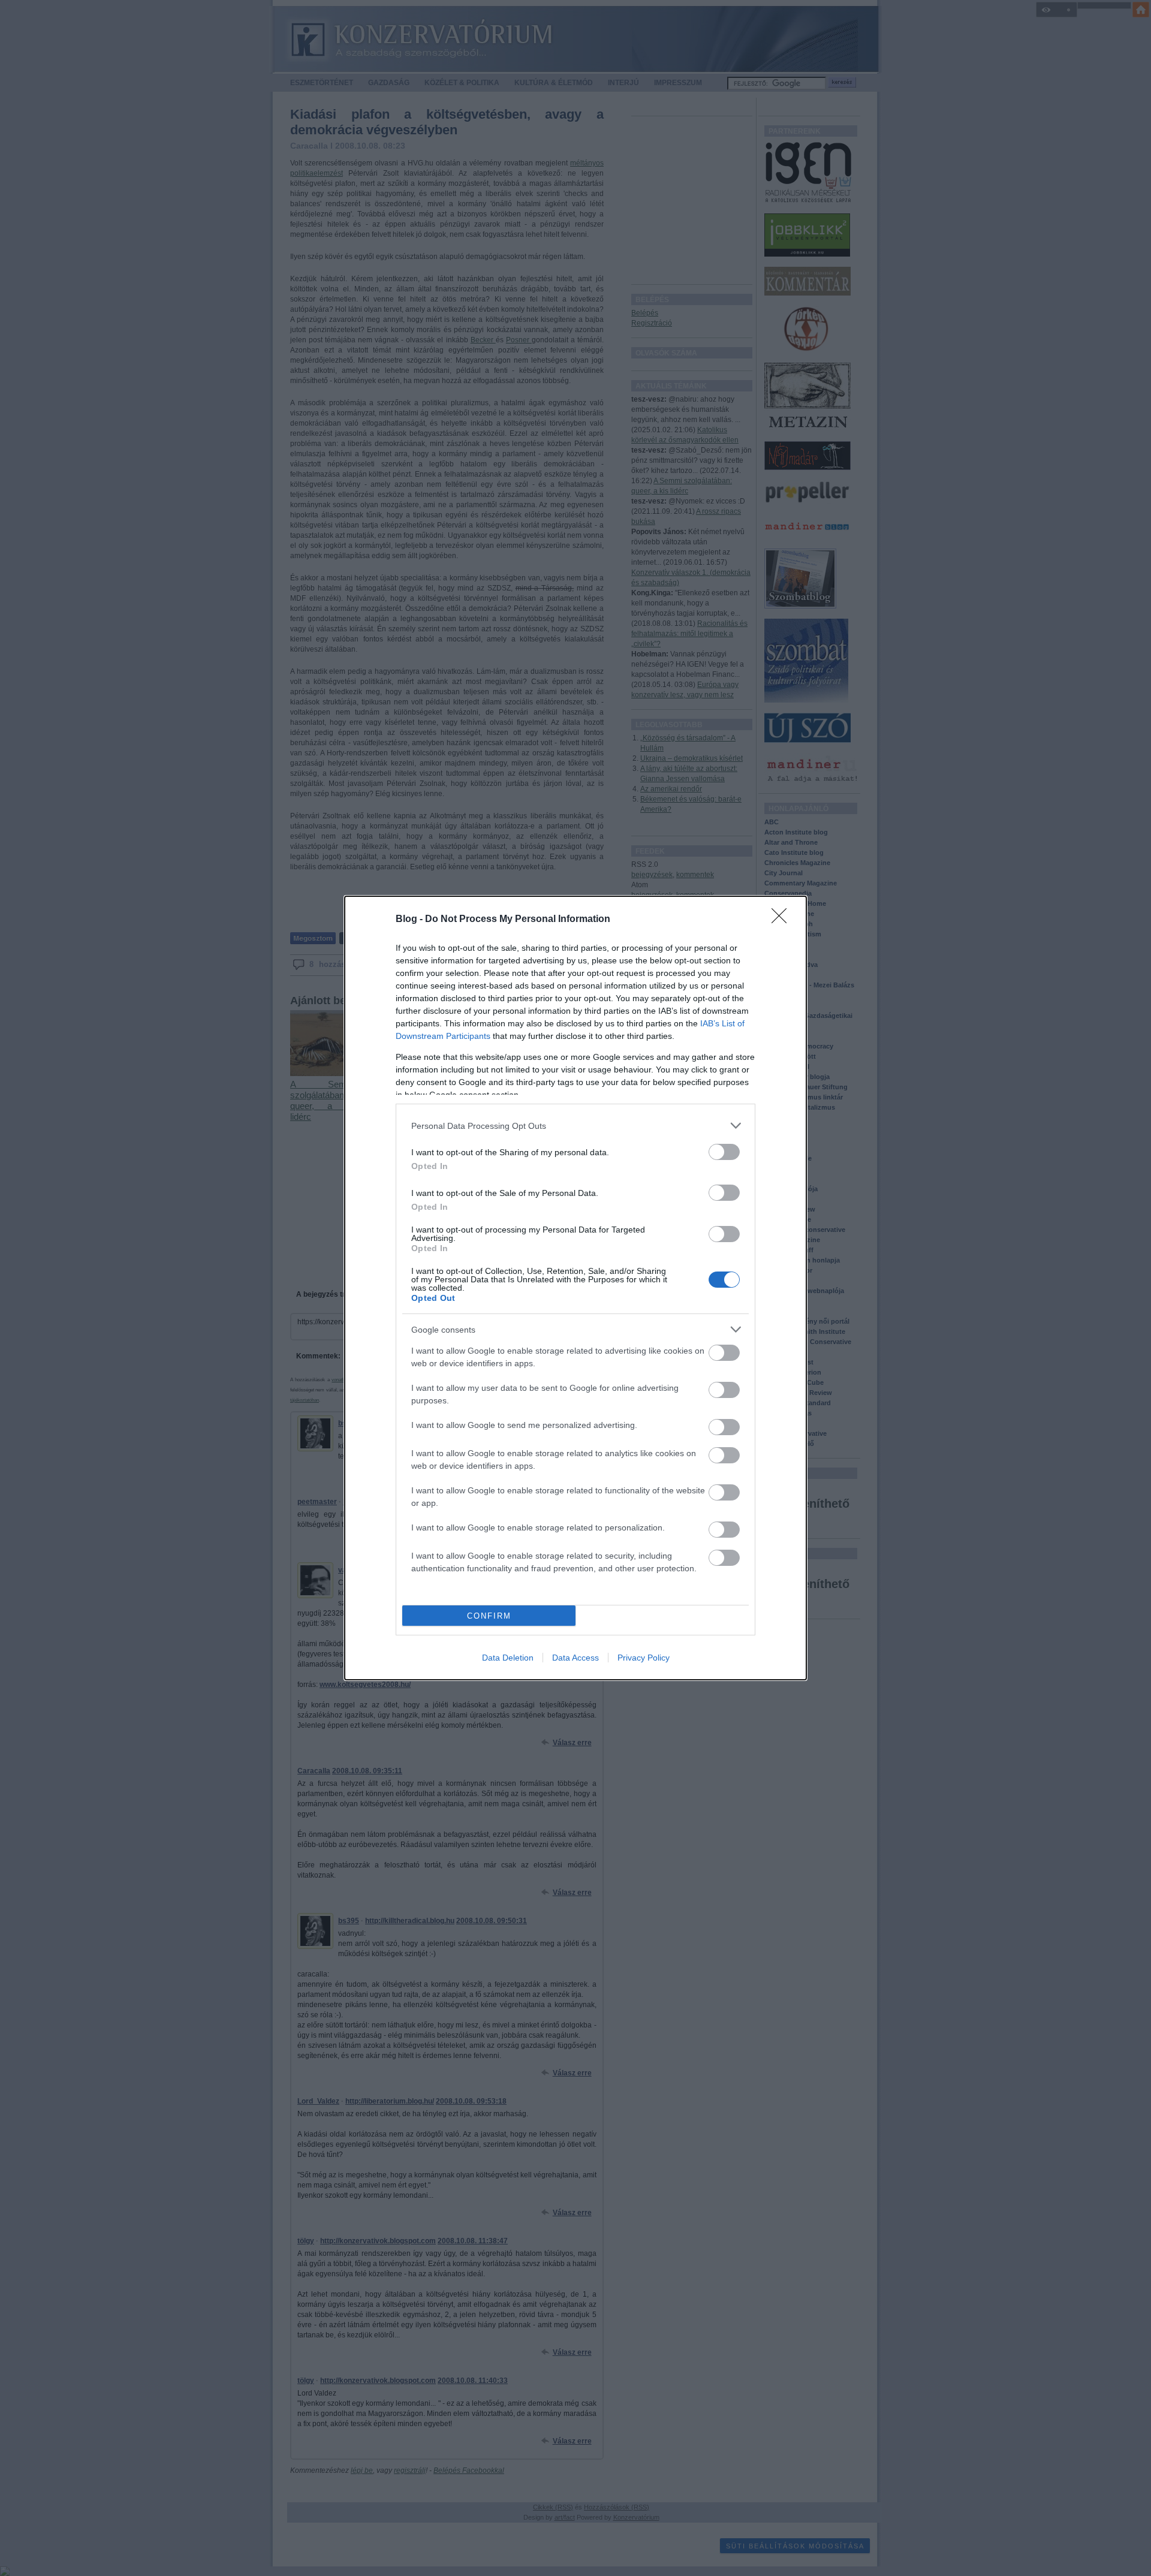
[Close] (783, 920)
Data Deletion (508, 1658)
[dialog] (575, 1288)
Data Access (575, 1658)
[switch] (724, 1152)
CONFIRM (489, 1616)
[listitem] (575, 1126)
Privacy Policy (644, 1658)
